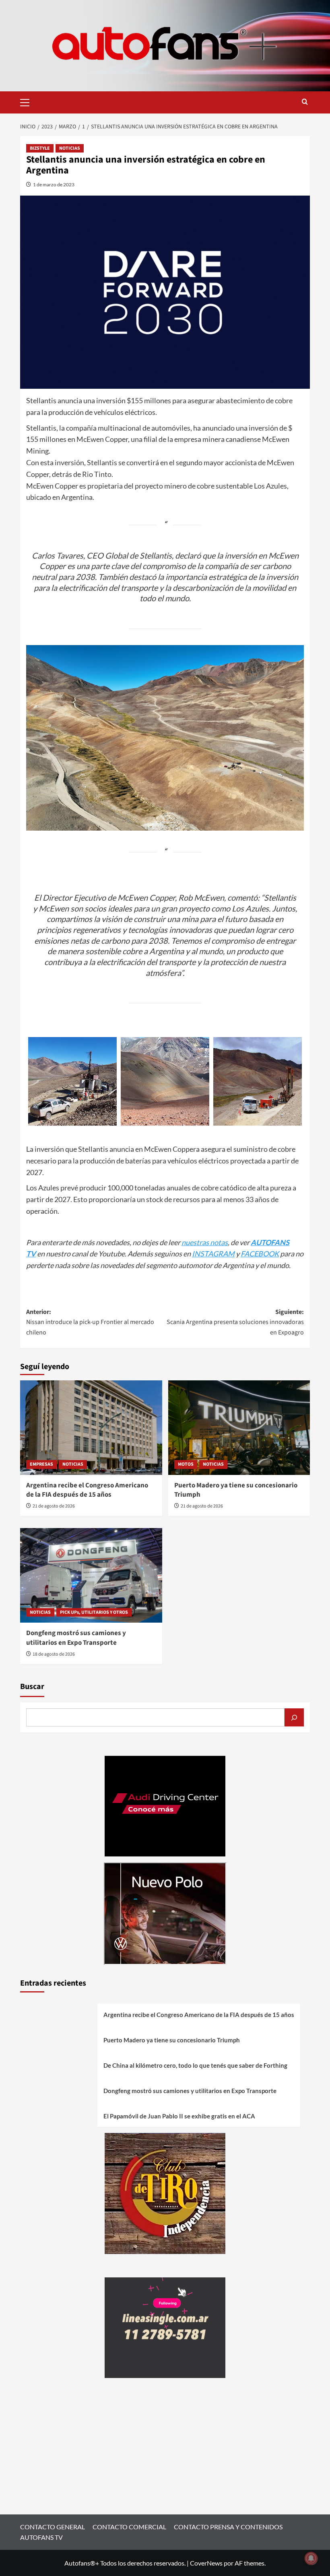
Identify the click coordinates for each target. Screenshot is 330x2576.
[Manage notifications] (311, 2558)
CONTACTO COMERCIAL (129, 2527)
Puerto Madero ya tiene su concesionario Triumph (236, 1490)
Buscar (32, 1687)
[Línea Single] (165, 2327)
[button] (28, 101)
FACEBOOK (260, 1254)
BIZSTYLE (40, 148)
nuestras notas (205, 1242)
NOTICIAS (70, 148)
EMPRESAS (41, 1464)
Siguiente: (235, 1322)
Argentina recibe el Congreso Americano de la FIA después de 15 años (87, 1490)
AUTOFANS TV (41, 2537)
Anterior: (90, 1322)
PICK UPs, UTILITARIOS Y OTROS (94, 1612)
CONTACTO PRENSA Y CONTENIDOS (228, 2527)
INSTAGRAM (213, 1254)
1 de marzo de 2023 (54, 185)
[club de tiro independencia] (165, 2192)
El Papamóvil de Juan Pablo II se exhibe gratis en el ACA (179, 2116)
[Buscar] (294, 1717)
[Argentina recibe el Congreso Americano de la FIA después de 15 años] (91, 1428)
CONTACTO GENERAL (53, 2527)
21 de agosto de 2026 (54, 1506)
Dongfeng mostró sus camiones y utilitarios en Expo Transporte (76, 1638)
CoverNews (206, 2563)
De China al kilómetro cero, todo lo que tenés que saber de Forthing (195, 2065)
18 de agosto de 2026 (54, 1654)
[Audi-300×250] (165, 1805)
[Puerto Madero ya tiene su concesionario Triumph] (239, 1428)
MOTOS (186, 1464)
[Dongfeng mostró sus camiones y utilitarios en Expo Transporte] (91, 1575)
